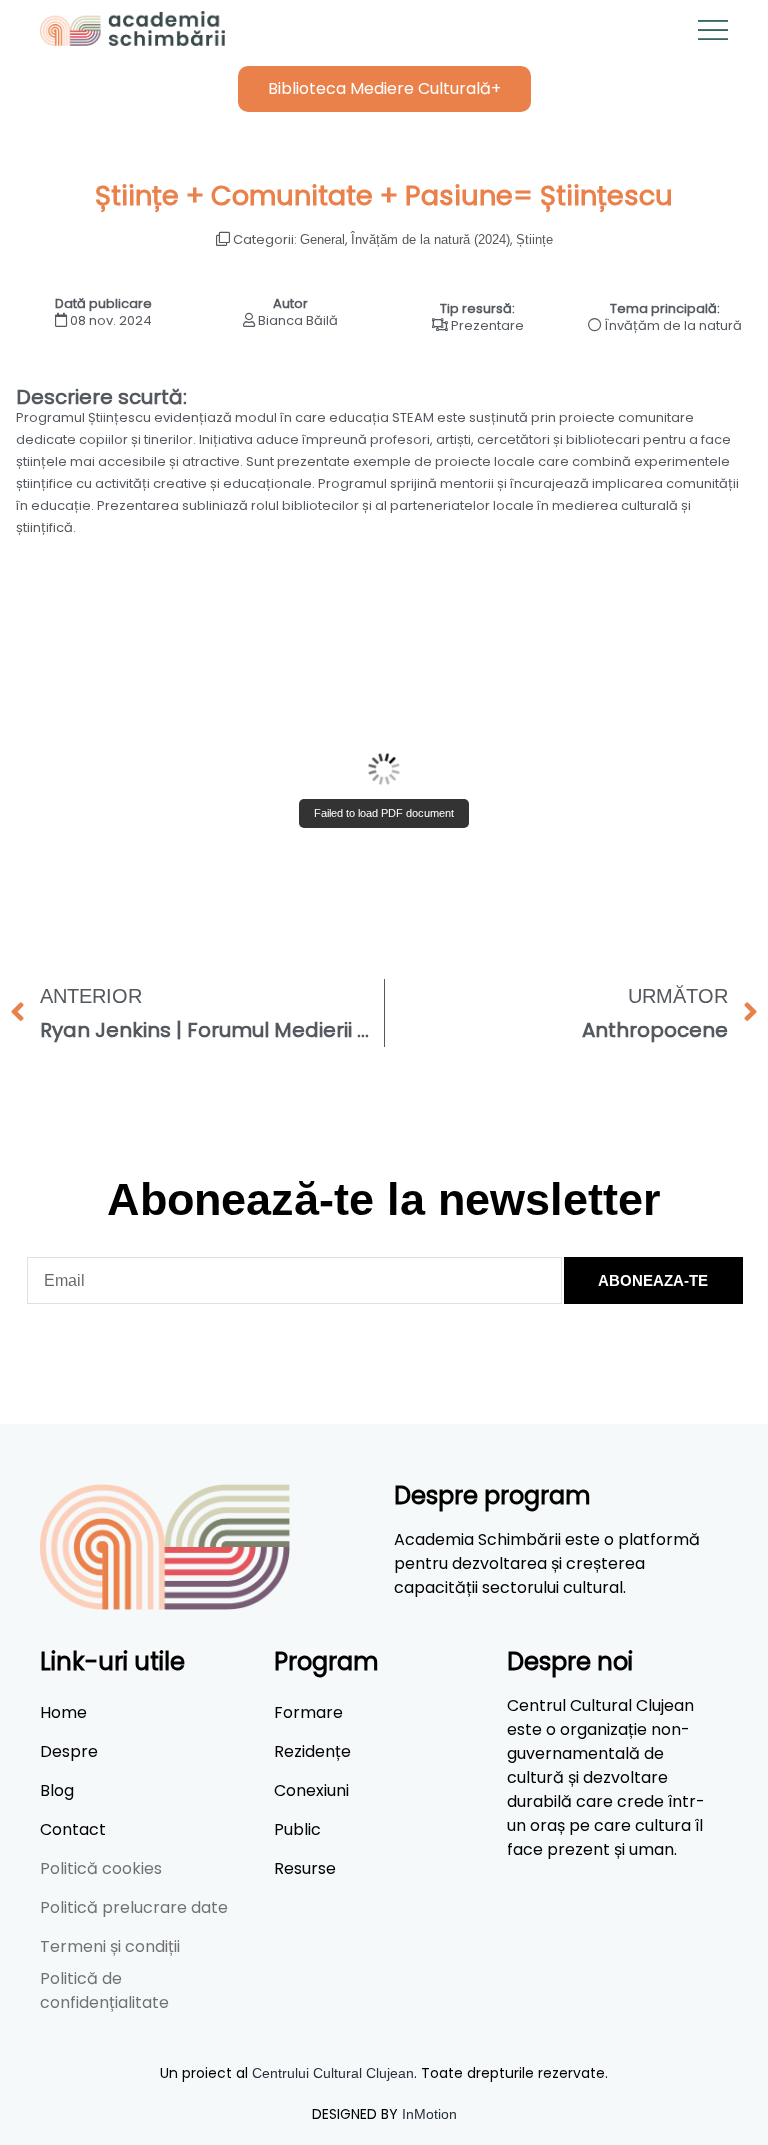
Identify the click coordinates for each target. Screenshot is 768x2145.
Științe (534, 239)
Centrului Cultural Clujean (333, 2073)
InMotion (429, 2114)
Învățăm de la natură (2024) (430, 239)
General (322, 239)
